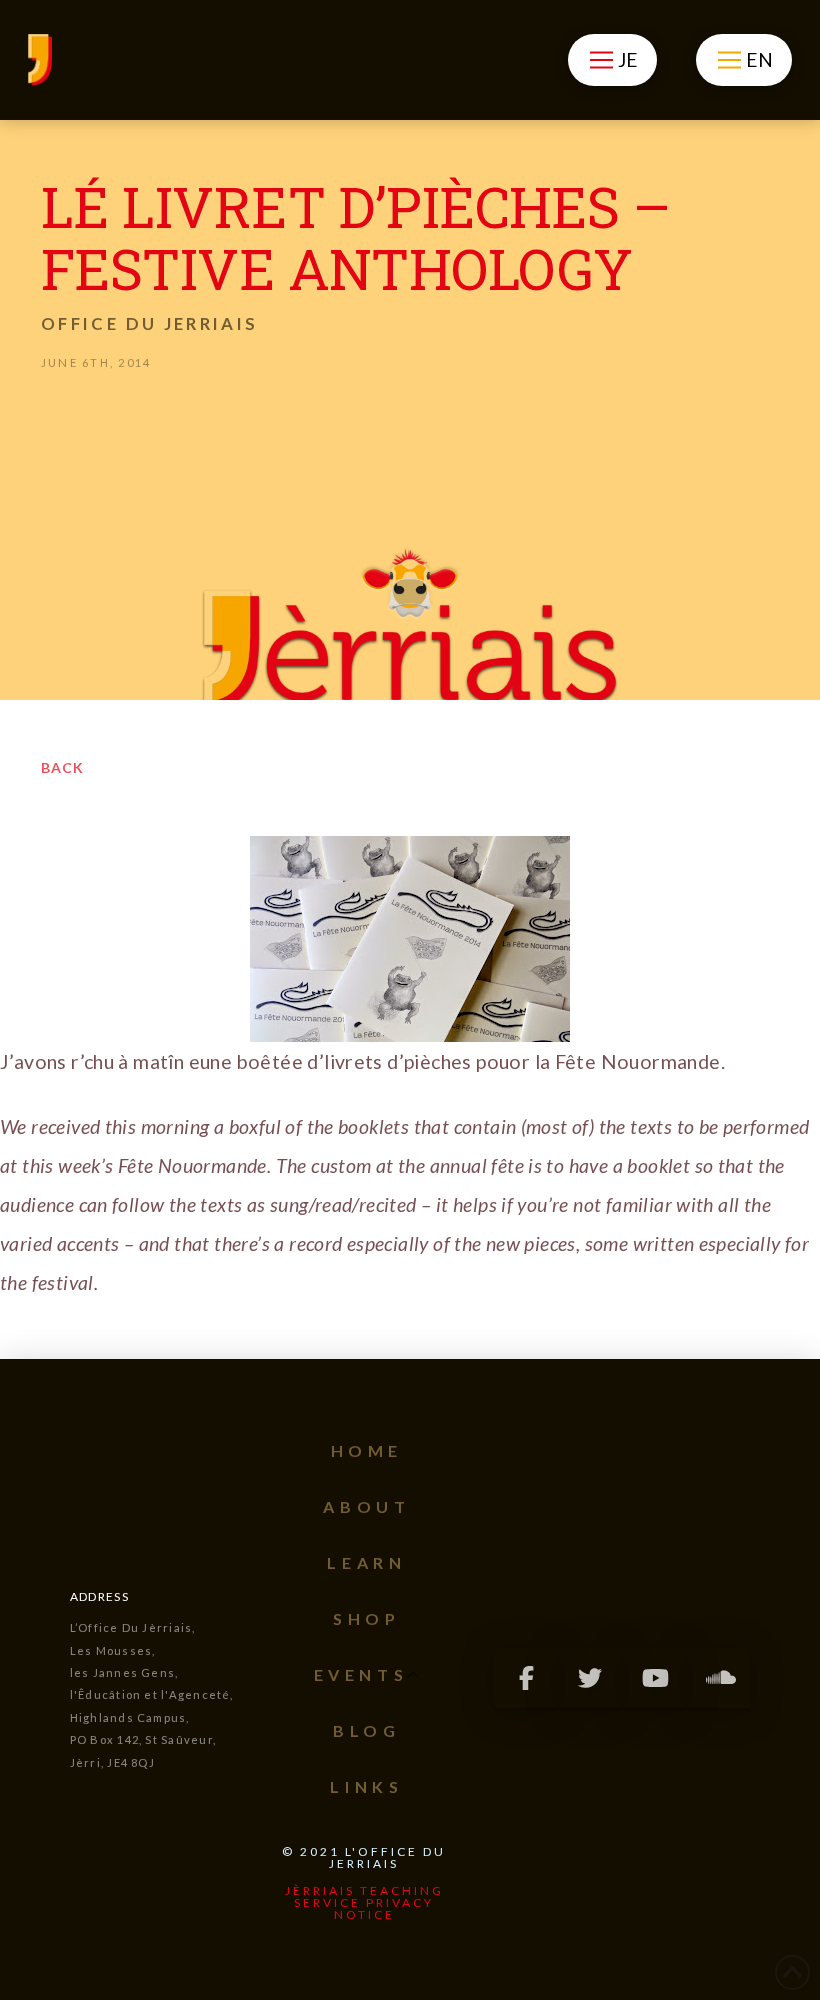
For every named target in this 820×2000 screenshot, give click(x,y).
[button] (612, 60)
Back (62, 767)
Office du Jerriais (149, 323)
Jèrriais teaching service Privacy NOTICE (364, 1902)
